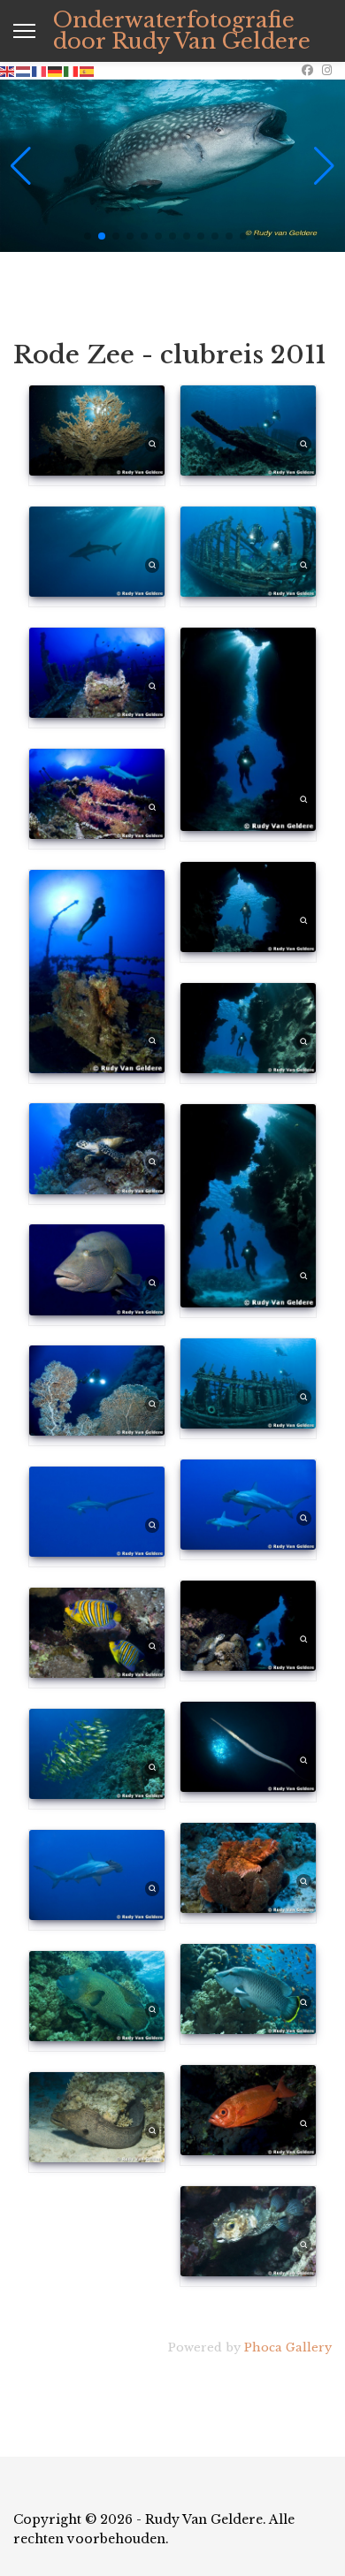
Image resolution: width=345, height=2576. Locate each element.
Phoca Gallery (288, 2347)
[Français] (40, 70)
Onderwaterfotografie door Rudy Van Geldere (182, 31)
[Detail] (153, 443)
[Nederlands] (24, 70)
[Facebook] (307, 70)
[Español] (88, 70)
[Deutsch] (56, 70)
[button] (88, 236)
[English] (8, 70)
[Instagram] (327, 70)
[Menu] (24, 31)
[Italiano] (72, 70)
